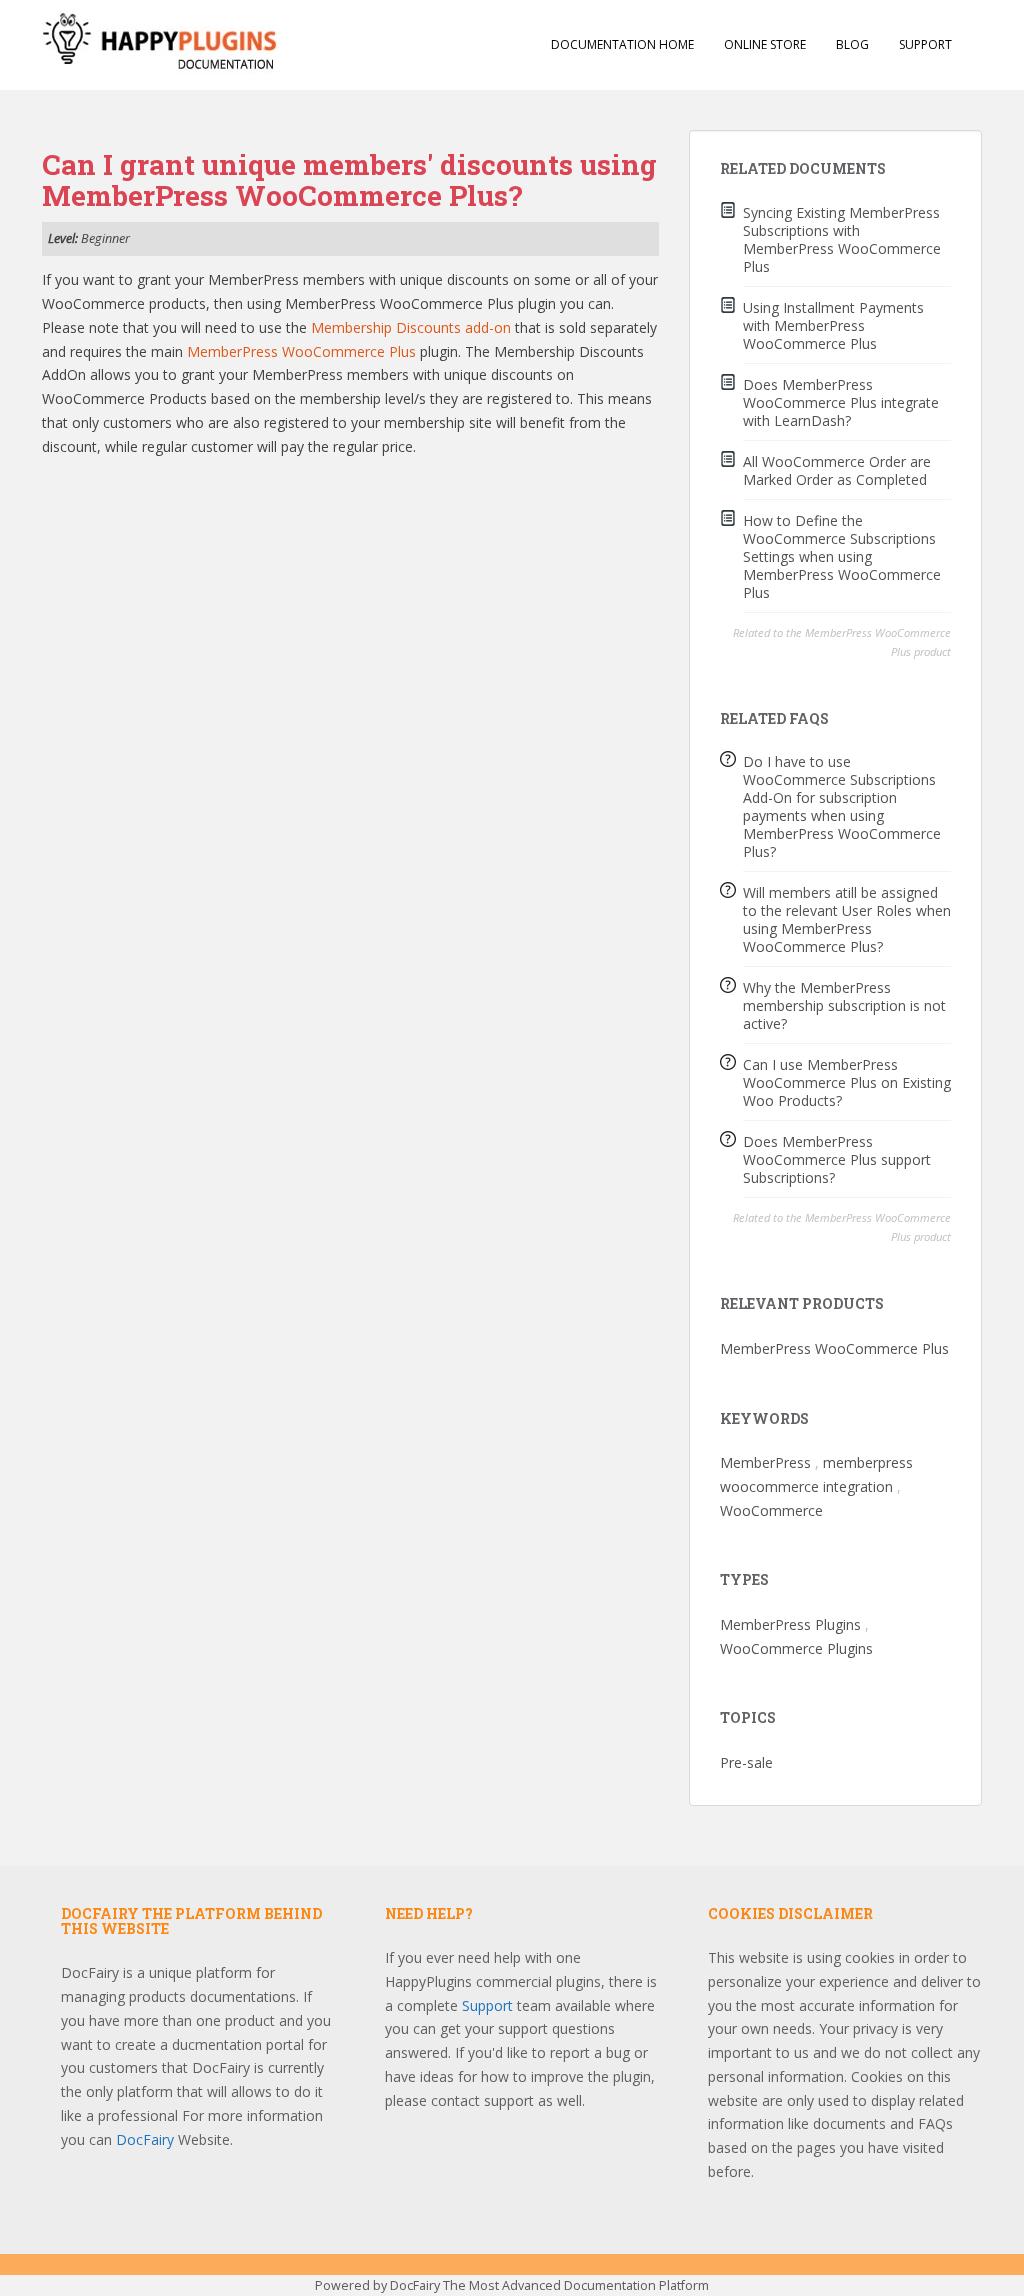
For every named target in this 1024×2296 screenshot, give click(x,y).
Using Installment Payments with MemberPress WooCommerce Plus (833, 325)
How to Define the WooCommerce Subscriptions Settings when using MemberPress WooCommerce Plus (842, 556)
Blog (852, 44)
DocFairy (147, 2139)
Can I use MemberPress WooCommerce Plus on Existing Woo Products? (847, 1082)
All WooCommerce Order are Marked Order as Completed (837, 470)
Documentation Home (622, 44)
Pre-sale (746, 1762)
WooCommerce (771, 1510)
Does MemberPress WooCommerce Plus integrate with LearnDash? (841, 402)
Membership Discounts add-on (411, 327)
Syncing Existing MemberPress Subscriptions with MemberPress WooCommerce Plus (842, 239)
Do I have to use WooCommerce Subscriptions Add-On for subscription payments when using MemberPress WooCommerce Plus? (842, 806)
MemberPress (765, 1462)
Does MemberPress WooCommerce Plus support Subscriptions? (837, 1159)
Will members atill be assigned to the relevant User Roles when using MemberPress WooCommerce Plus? (847, 919)
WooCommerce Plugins (796, 1648)
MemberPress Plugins (790, 1624)
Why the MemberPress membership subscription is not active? (844, 1005)
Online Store (765, 44)
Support (925, 44)
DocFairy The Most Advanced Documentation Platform (549, 2285)
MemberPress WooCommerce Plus (301, 351)
